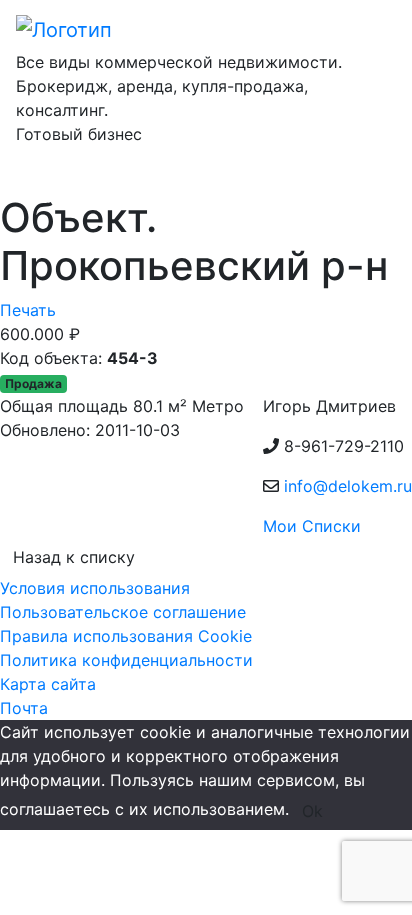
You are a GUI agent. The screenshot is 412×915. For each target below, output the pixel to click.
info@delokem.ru (348, 486)
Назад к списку (74, 557)
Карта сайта (48, 684)
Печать (28, 310)
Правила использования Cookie (126, 636)
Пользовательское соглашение (123, 612)
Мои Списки (312, 526)
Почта (24, 708)
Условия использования (95, 588)
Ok (312, 811)
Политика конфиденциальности (126, 660)
